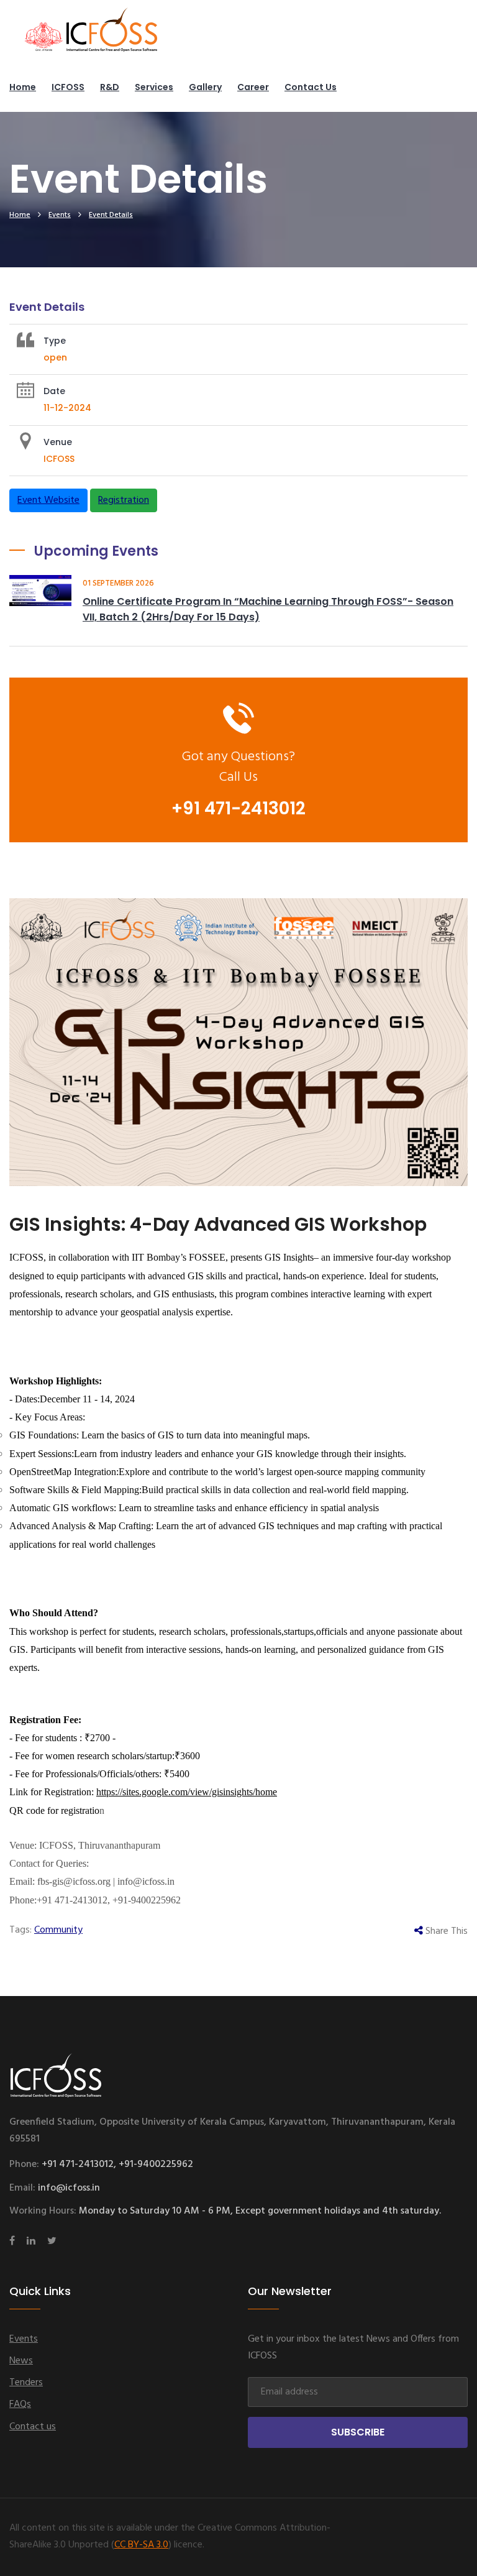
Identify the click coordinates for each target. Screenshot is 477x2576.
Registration (124, 500)
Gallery (205, 87)
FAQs (20, 2404)
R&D (110, 87)
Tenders (26, 2383)
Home (23, 87)
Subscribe (358, 2432)
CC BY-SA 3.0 (141, 2545)
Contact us (311, 87)
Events (60, 215)
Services (154, 87)
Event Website (48, 500)
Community (58, 1930)
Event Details (111, 215)
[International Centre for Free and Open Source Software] (112, 37)
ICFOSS (68, 87)
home (20, 215)
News (21, 2361)
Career (253, 87)
